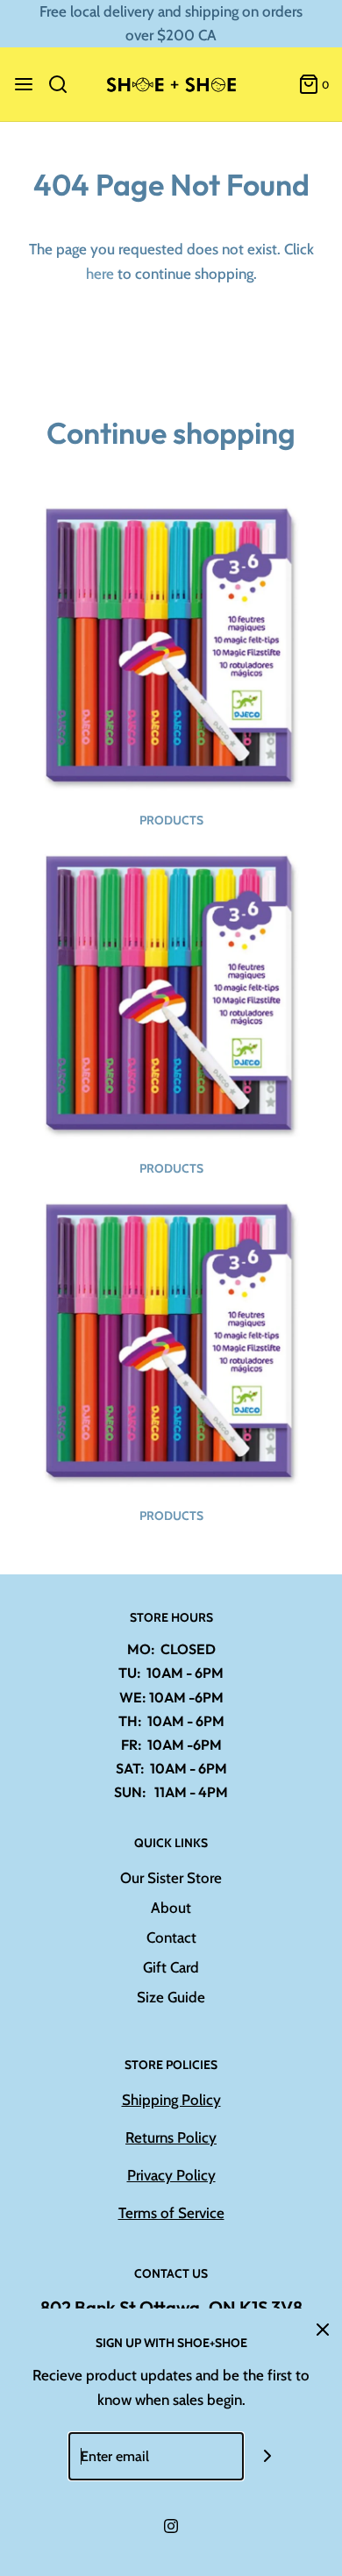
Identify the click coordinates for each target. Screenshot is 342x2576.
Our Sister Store (171, 1878)
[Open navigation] (24, 84)
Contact (171, 1937)
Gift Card (171, 1967)
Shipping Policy (171, 2100)
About (171, 1908)
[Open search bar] (64, 84)
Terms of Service (171, 2213)
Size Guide (171, 1997)
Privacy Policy (171, 2175)
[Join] (268, 2456)
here (100, 274)
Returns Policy (171, 2137)
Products (171, 820)
